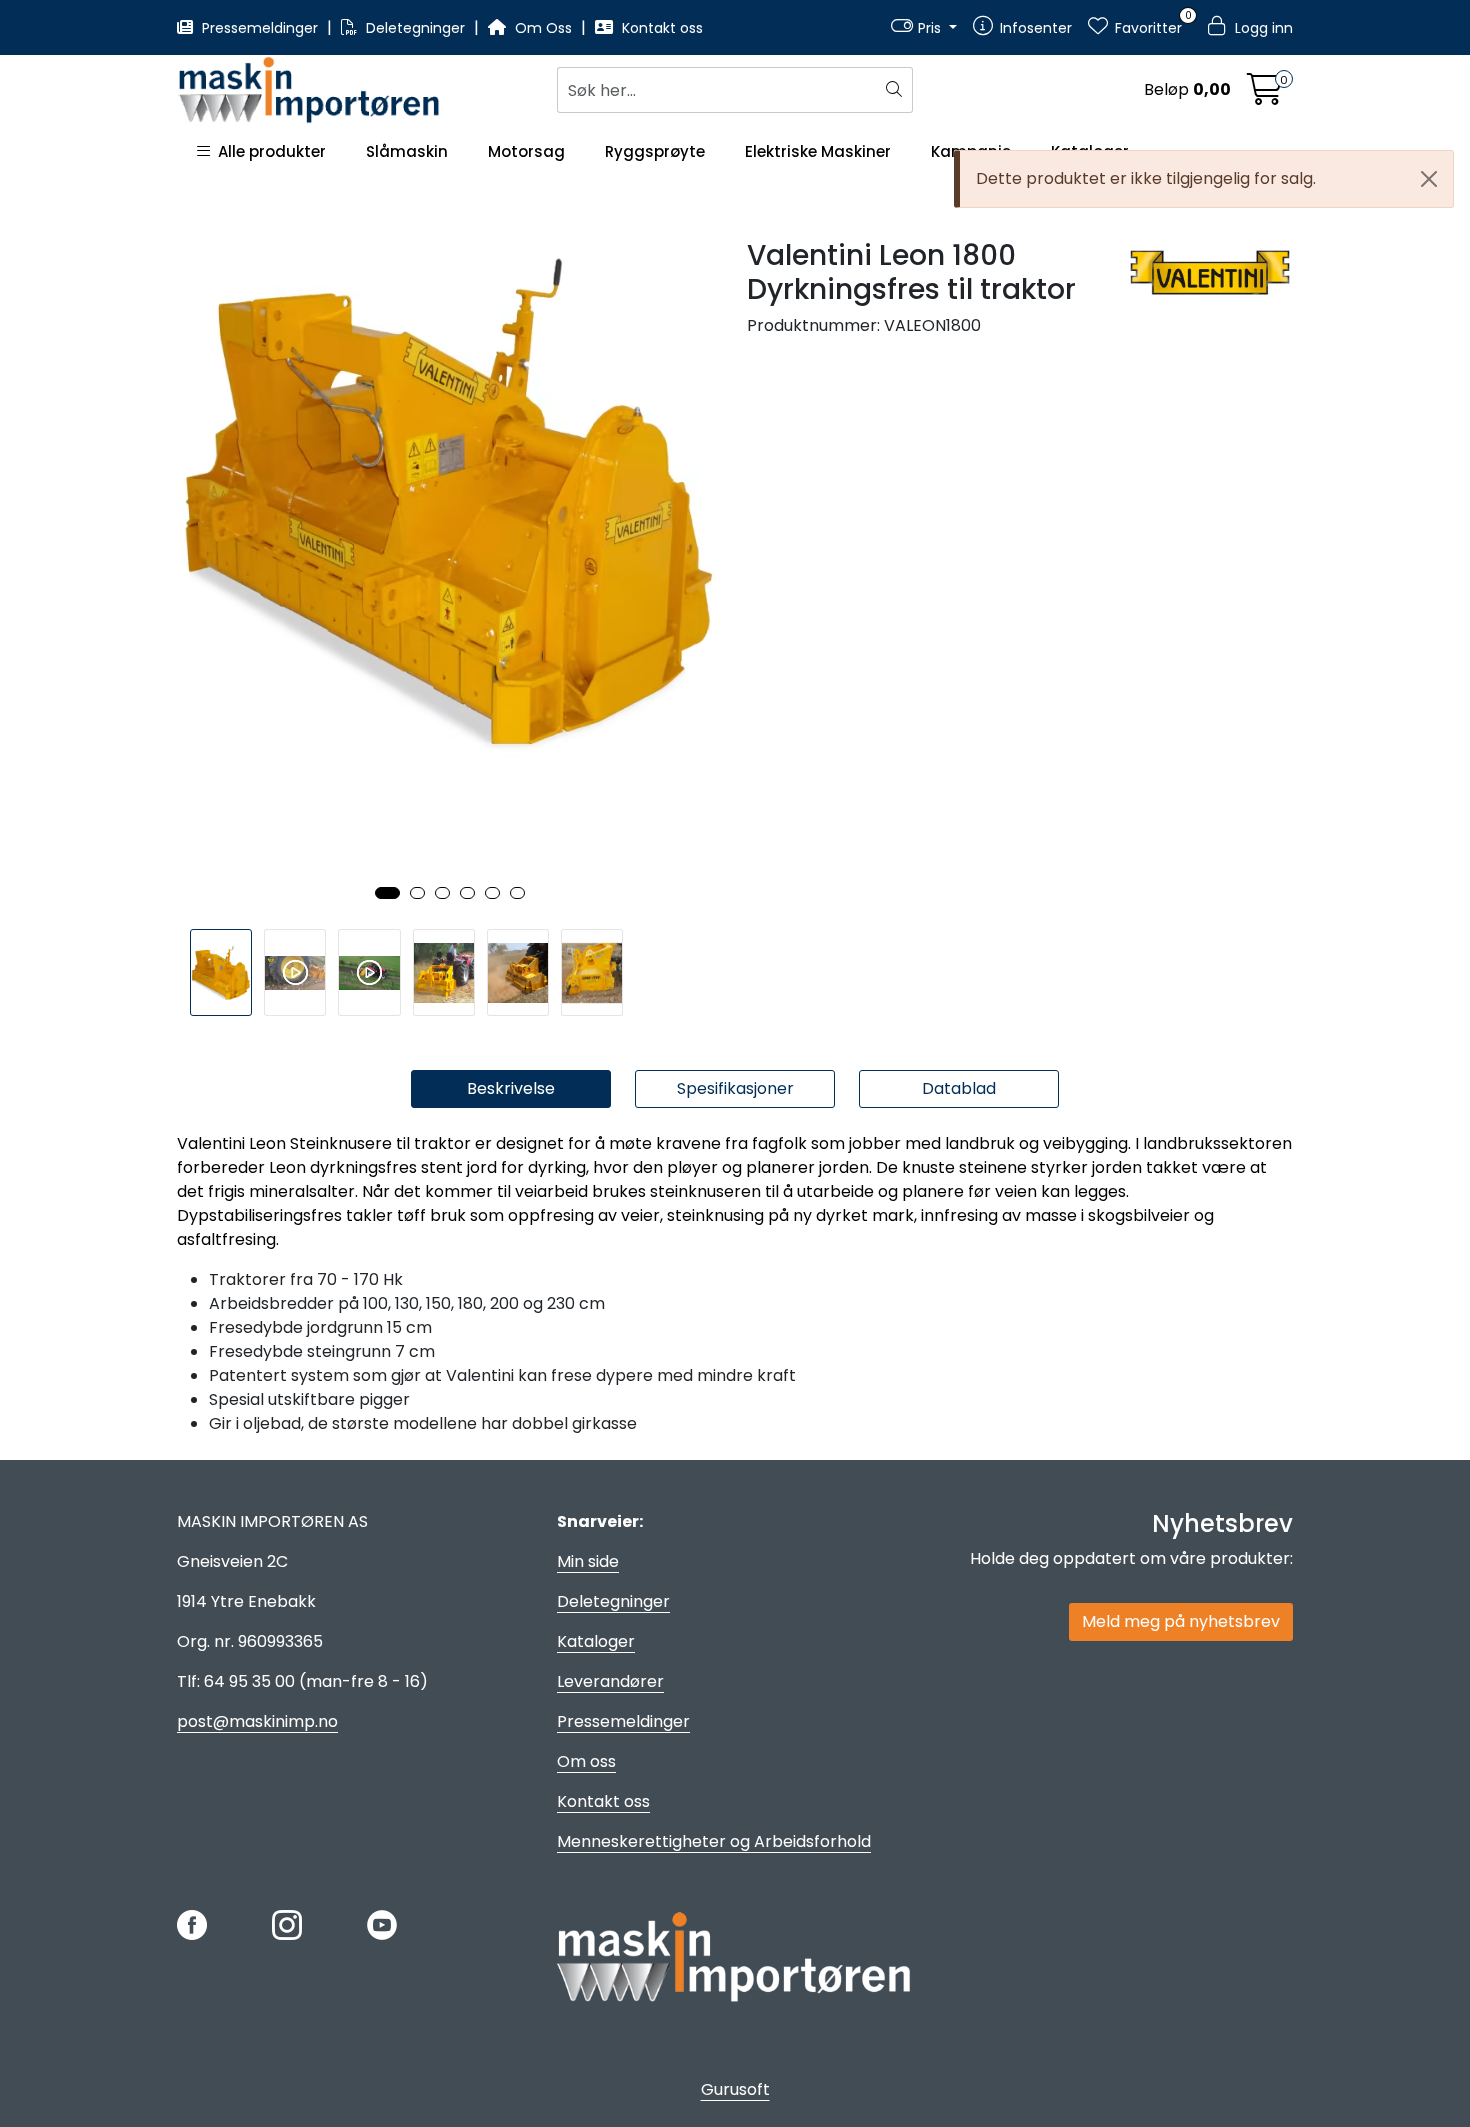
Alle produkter (268, 151)
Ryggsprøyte (655, 151)
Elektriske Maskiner (818, 151)
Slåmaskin (407, 151)
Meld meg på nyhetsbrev (1181, 1621)
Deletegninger (415, 28)
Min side (588, 1561)
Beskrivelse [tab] (511, 1088)
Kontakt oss (660, 28)
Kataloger (596, 1641)
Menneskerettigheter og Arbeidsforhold (714, 1841)
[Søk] (897, 90)
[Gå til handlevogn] (1265, 95)
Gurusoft (735, 2089)
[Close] (1429, 179)
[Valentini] (1210, 272)
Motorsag (526, 151)
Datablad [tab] (959, 1088)
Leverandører (610, 1681)
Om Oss (543, 28)
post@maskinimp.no (257, 1721)
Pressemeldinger (260, 28)
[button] (387, 893)
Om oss (586, 1761)
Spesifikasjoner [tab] (735, 1088)
